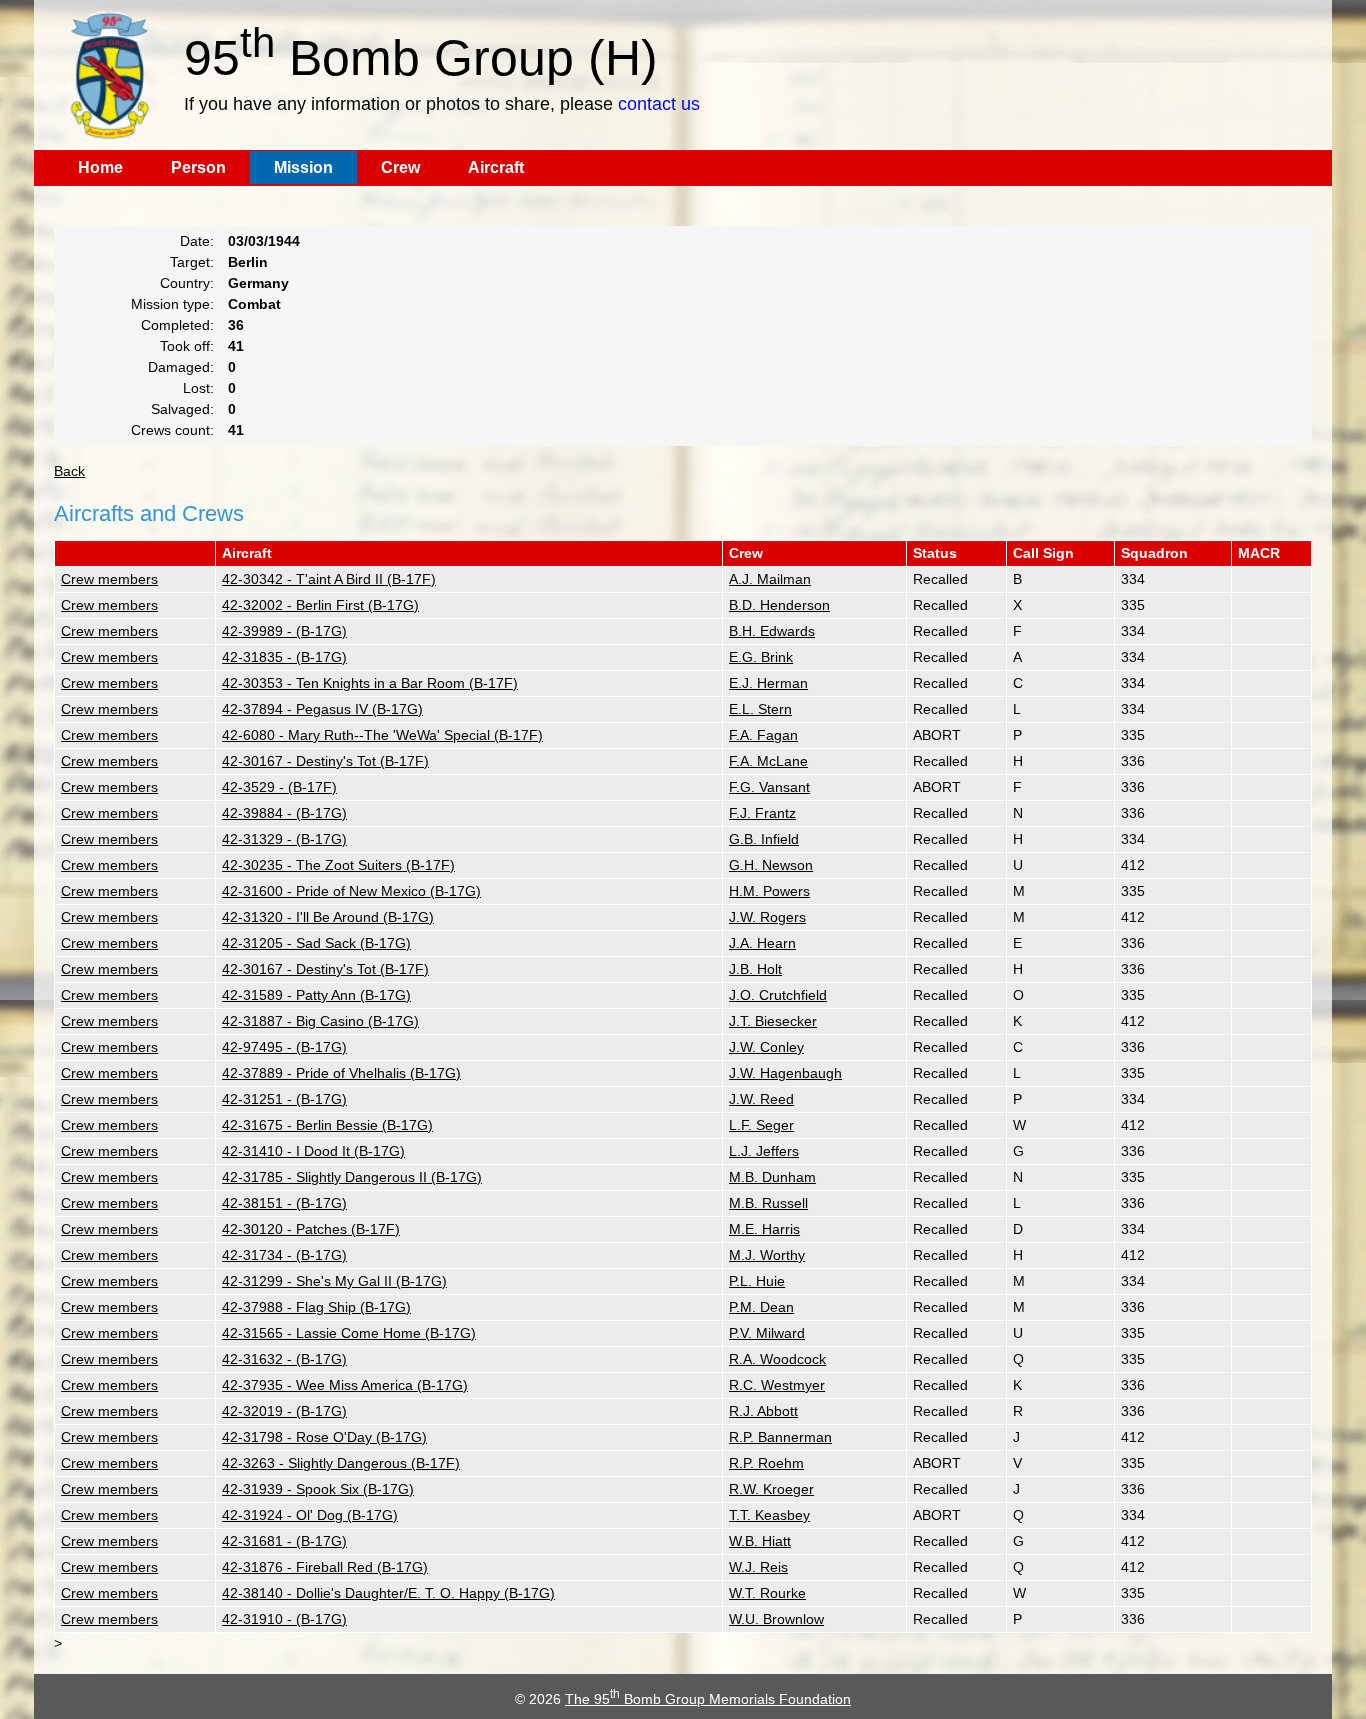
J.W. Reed (761, 1099)
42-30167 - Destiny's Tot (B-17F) (325, 761)
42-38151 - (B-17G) (284, 1203)
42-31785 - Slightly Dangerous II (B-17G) (352, 1177)
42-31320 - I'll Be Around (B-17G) (328, 917)
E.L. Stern (760, 709)
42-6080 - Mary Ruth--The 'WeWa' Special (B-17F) (382, 735)
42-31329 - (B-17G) (284, 839)
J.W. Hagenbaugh (785, 1073)
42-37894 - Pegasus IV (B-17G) (322, 709)
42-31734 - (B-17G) (284, 1255)
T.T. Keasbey (769, 1515)
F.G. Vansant (769, 787)
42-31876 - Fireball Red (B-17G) (325, 1567)
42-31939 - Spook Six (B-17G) (318, 1489)
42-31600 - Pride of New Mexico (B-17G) (351, 891)
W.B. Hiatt (760, 1541)
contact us (659, 104)
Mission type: (172, 304)
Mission (303, 167)
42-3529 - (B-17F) (279, 787)
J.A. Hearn (762, 943)
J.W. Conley (766, 1047)
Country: (187, 283)
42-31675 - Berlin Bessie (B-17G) (327, 1125)
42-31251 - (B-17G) (284, 1099)
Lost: (198, 388)
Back (69, 471)
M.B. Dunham (772, 1177)
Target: (192, 262)
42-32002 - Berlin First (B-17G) (320, 605)
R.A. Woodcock (777, 1359)
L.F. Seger (761, 1125)
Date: (197, 241)
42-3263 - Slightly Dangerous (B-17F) (341, 1463)
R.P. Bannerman (780, 1437)
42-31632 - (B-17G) (284, 1359)
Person (198, 167)
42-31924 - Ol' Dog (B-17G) (310, 1515)
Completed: (177, 325)
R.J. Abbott (763, 1411)
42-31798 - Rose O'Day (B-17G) (324, 1437)
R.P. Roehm (766, 1463)
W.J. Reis (758, 1567)
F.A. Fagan (763, 735)
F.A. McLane (768, 761)
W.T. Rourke (767, 1593)
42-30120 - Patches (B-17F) (311, 1229)
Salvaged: (182, 409)
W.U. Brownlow (776, 1619)
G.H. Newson (771, 865)
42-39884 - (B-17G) (284, 813)
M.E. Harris (764, 1229)
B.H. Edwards (772, 631)
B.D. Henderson (779, 605)
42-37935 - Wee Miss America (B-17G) (345, 1385)
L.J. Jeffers (764, 1151)
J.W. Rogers (767, 917)
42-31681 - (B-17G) (284, 1541)
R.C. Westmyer (777, 1385)
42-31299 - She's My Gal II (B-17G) (334, 1281)
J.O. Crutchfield (778, 995)
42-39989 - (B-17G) (284, 631)
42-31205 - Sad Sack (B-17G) (316, 943)
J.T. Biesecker (773, 1021)
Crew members (109, 579)
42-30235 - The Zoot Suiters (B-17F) (338, 865)
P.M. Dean (761, 1307)
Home (100, 167)
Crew (400, 167)
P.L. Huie (757, 1281)
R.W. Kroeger (771, 1489)
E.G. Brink (761, 657)
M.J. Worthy (767, 1255)
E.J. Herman (768, 683)
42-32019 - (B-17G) (284, 1411)
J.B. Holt (755, 969)
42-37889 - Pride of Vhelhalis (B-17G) (341, 1073)
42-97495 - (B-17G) (284, 1047)
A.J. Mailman (770, 579)
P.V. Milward (767, 1333)
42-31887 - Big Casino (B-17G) (320, 1021)
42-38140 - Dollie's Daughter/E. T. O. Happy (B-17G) (388, 1593)
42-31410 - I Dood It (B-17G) (313, 1151)
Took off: (187, 346)
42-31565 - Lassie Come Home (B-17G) (349, 1333)
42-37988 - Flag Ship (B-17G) (316, 1307)
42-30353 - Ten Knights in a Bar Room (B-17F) (370, 683)
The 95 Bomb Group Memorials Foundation (708, 1699)
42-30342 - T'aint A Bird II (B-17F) (329, 579)
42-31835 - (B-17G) (284, 657)
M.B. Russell (768, 1203)
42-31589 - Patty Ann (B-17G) (316, 995)
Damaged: (181, 367)
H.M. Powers (769, 891)
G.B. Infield (764, 839)
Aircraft (496, 167)
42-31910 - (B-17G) (284, 1619)
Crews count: (172, 430)
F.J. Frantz (762, 813)
